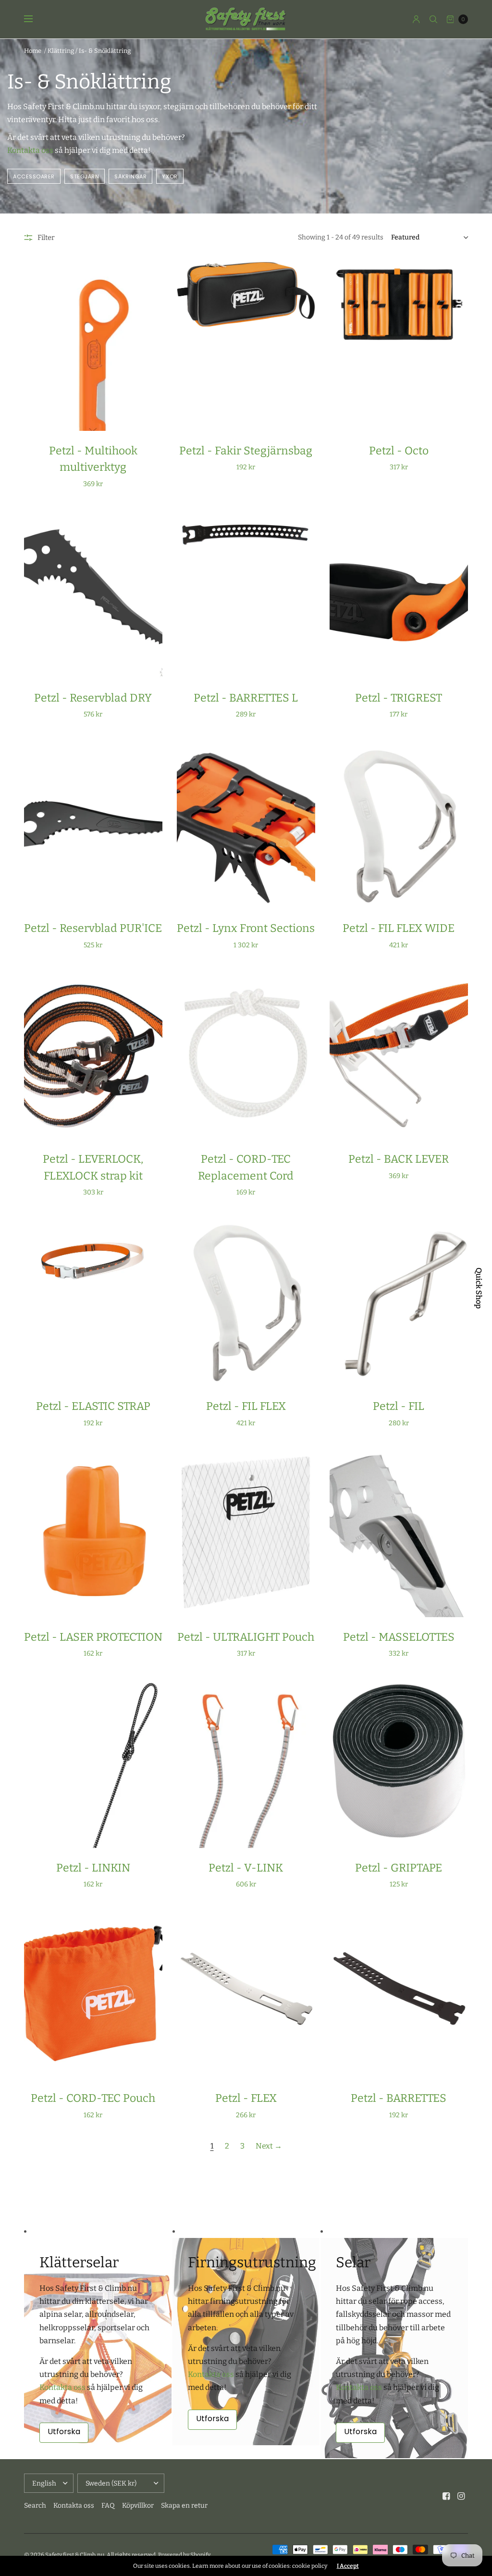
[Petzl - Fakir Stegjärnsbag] (246, 346)
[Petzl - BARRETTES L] (246, 594)
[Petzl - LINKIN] (93, 1763)
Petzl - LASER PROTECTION (93, 1637)
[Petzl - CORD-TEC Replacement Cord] (246, 1055)
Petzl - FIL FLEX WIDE (399, 928)
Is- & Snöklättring (105, 51)
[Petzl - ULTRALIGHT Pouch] (246, 1533)
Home (33, 51)
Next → (269, 2146)
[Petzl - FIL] (399, 1302)
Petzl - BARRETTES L (246, 698)
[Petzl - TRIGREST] (399, 594)
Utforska (64, 2431)
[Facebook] (446, 2496)
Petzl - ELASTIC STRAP (93, 1406)
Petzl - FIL (399, 1406)
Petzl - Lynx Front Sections (246, 928)
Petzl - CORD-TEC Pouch (93, 2098)
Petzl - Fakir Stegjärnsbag (246, 451)
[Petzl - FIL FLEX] (246, 1302)
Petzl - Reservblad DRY (93, 698)
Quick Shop (479, 1288)
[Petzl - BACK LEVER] (399, 1055)
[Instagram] (461, 2496)
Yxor (170, 176)
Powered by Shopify (184, 2555)
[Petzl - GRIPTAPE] (399, 1763)
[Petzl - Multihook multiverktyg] (93, 346)
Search (35, 2506)
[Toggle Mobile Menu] (35, 19)
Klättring (61, 51)
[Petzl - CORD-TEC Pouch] (93, 1994)
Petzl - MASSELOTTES (399, 1637)
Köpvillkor (138, 2506)
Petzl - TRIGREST (399, 698)
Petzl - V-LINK (246, 1868)
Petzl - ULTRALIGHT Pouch (246, 1637)
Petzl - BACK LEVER (399, 1159)
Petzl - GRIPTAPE (399, 1868)
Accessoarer (34, 176)
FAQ (108, 2506)
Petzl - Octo (399, 451)
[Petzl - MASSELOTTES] (399, 1533)
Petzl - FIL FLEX (246, 1406)
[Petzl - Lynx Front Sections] (246, 824)
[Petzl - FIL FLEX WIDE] (399, 824)
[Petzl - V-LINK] (246, 1763)
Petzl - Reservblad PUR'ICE (93, 928)
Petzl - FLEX (246, 2098)
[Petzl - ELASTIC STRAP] (93, 1302)
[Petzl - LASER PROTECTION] (93, 1533)
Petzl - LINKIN (93, 1868)
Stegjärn (85, 176)
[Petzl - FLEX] (246, 1994)
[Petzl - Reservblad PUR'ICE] (93, 824)
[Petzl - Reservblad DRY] (93, 594)
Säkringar (130, 176)
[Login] (416, 19)
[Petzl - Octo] (399, 346)
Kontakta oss (30, 150)
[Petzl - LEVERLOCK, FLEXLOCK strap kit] (93, 1055)
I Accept (348, 2566)
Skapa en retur (184, 2506)
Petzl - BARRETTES (399, 2098)
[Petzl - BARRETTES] (399, 1994)
